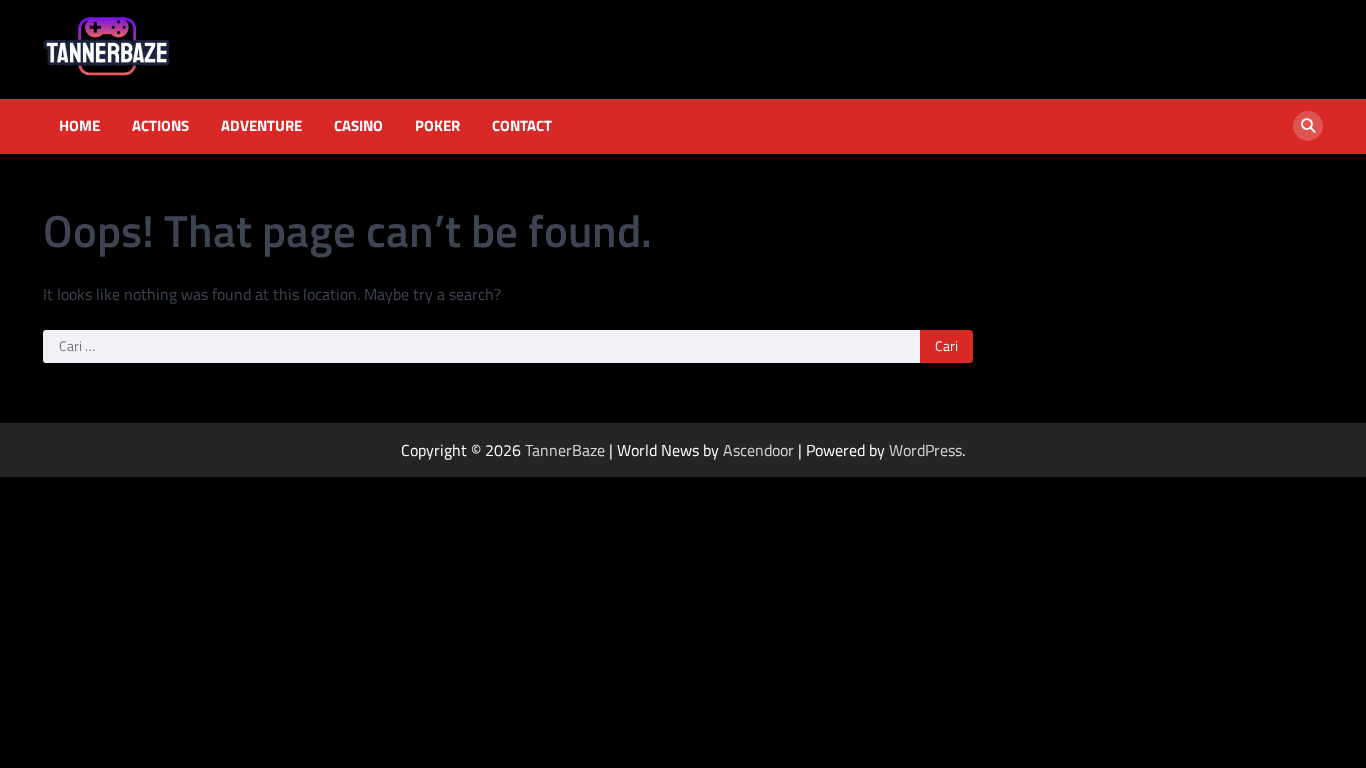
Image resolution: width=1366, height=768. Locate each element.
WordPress (925, 450)
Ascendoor (758, 450)
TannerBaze (565, 450)
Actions (160, 126)
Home (79, 126)
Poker (437, 126)
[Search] (1308, 126)
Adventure (261, 126)
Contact (522, 126)
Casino (358, 126)
